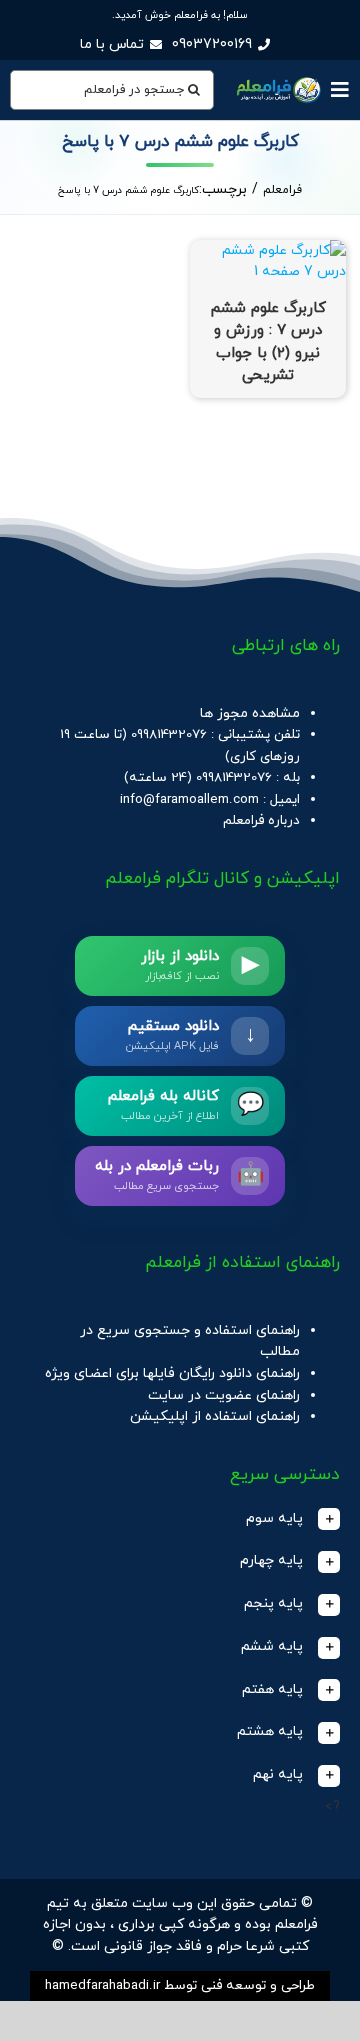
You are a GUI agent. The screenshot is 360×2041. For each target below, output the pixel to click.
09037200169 (212, 44)
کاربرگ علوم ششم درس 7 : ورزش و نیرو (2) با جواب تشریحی (268, 342)
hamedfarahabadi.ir (102, 1985)
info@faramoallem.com (189, 799)
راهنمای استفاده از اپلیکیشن (215, 1416)
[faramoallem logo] (277, 79)
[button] (180, 1519)
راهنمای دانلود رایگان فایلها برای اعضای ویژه (172, 1373)
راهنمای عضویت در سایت (224, 1395)
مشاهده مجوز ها (250, 713)
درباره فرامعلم (261, 820)
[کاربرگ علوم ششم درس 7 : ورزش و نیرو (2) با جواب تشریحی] (268, 250)
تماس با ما (112, 44)
